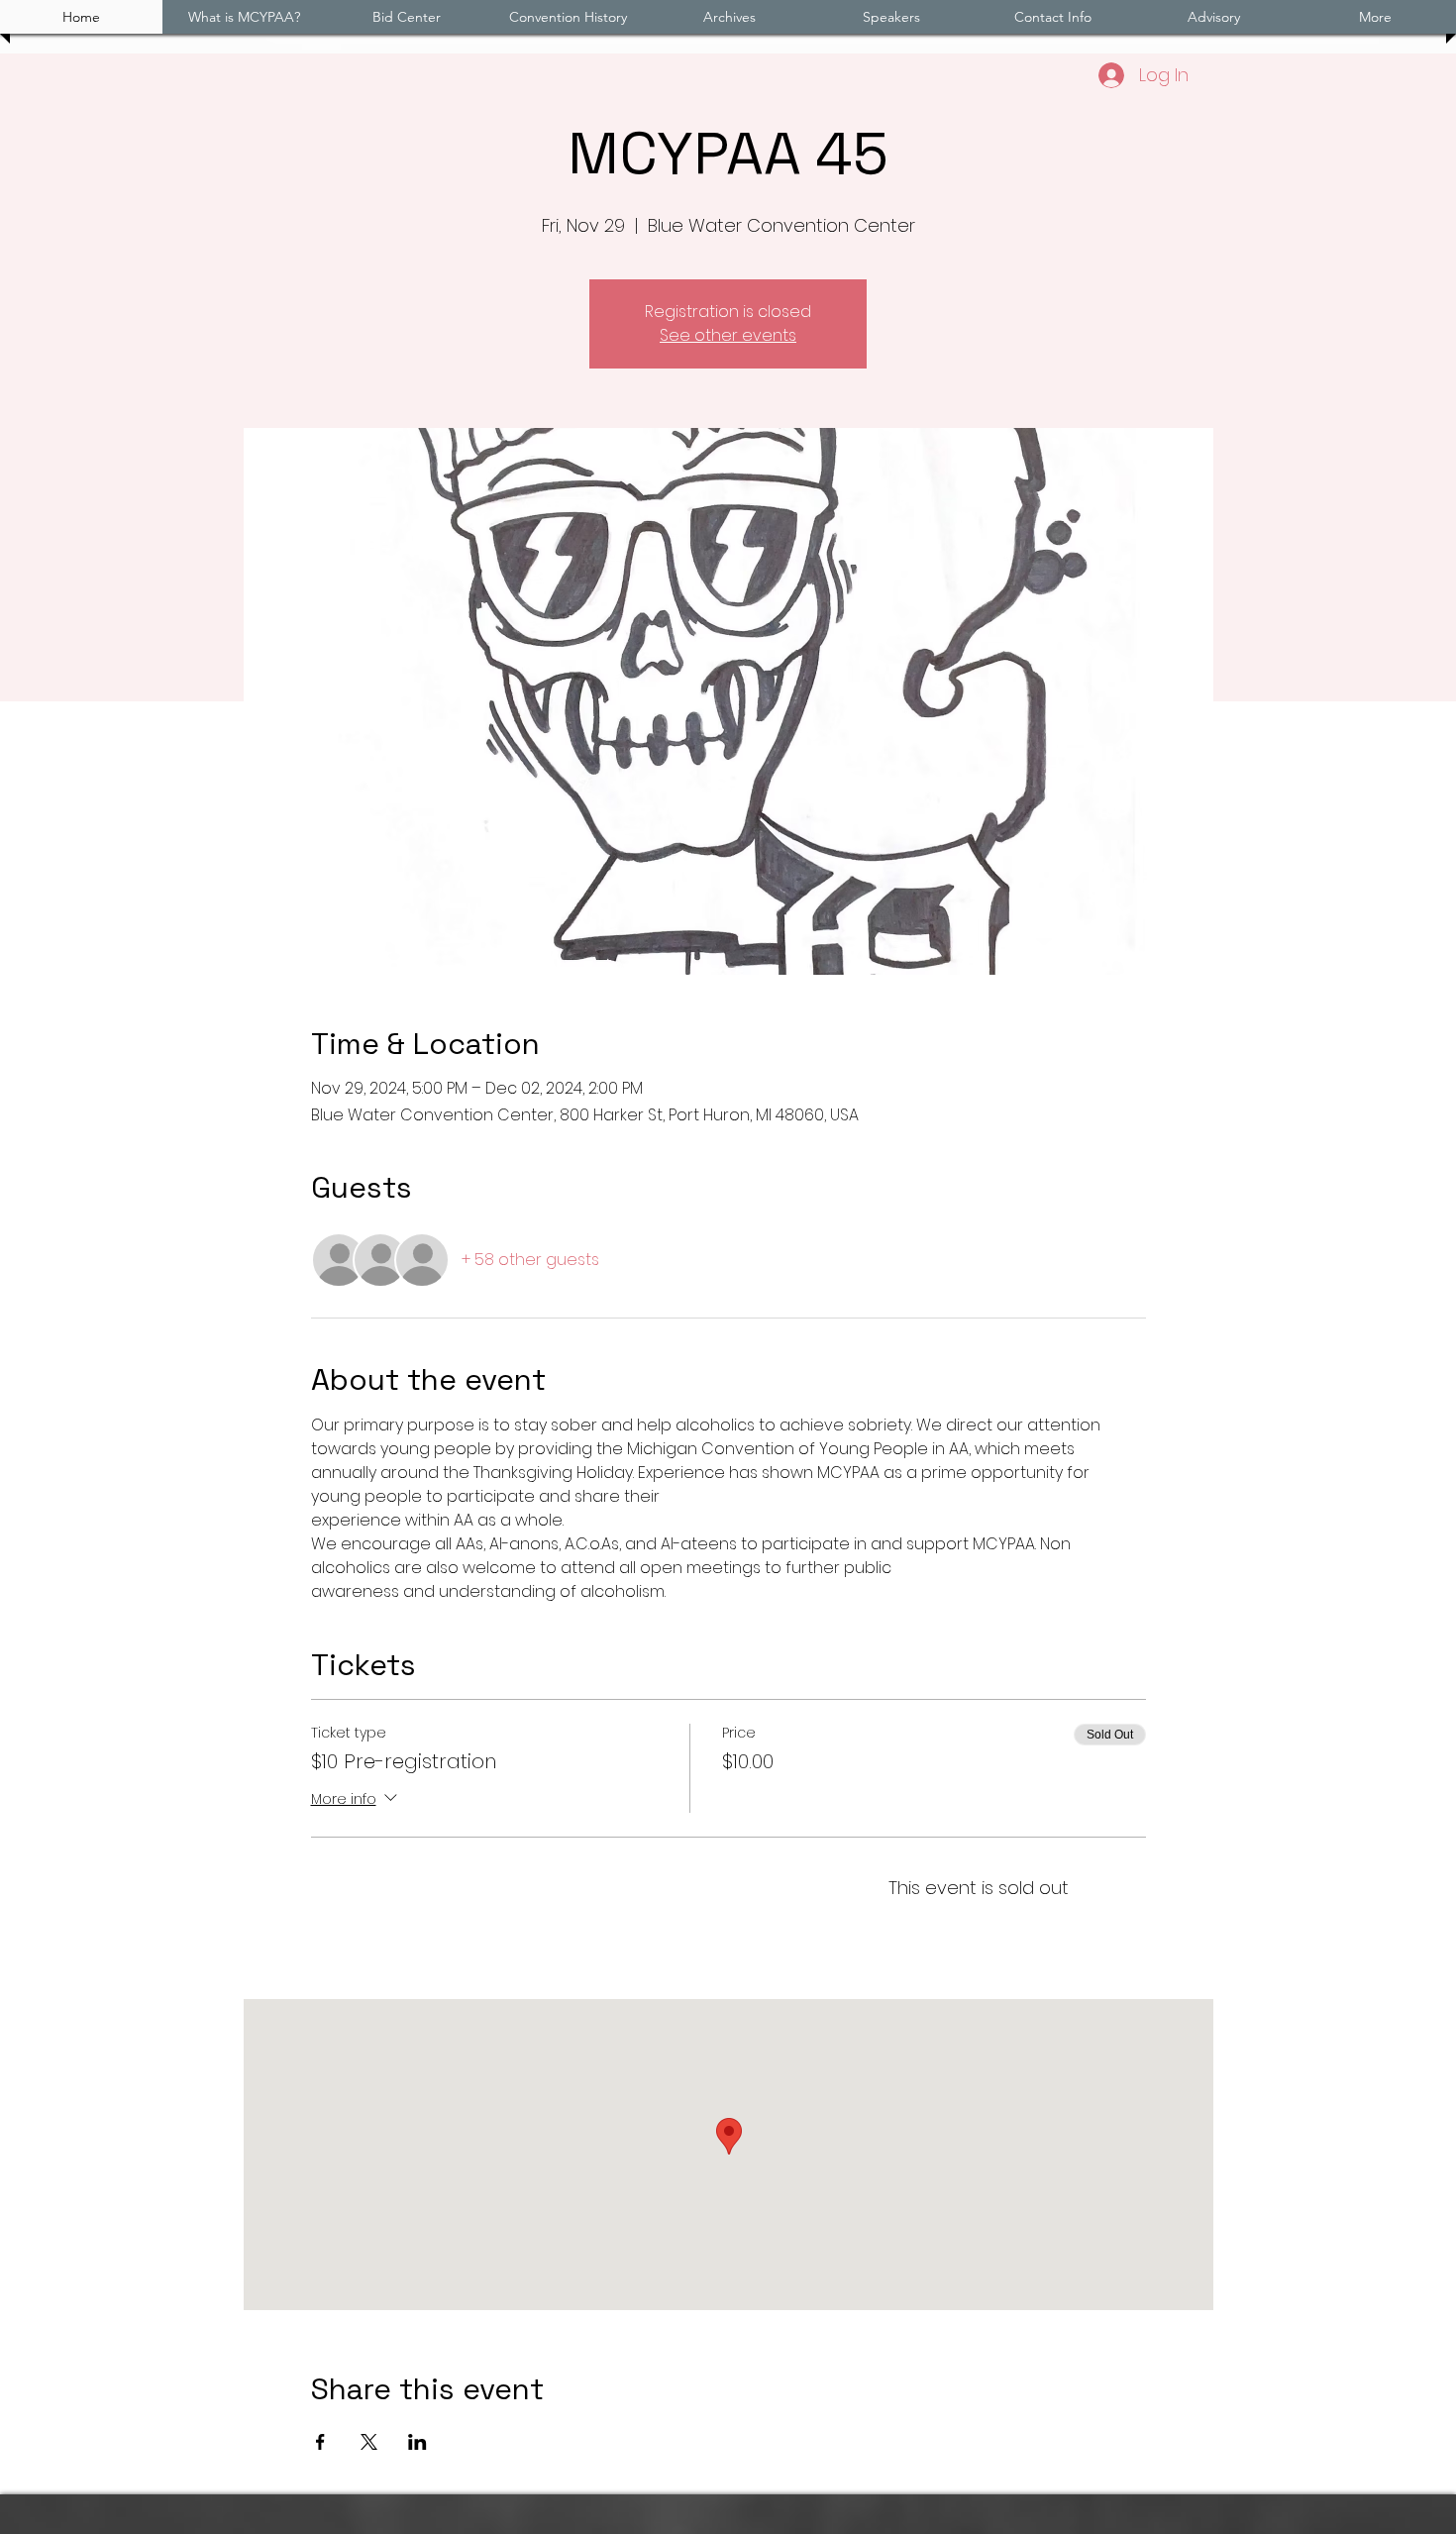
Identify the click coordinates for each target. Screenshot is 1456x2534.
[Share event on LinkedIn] (417, 2442)
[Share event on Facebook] (320, 2442)
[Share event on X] (369, 2442)
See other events (728, 335)
